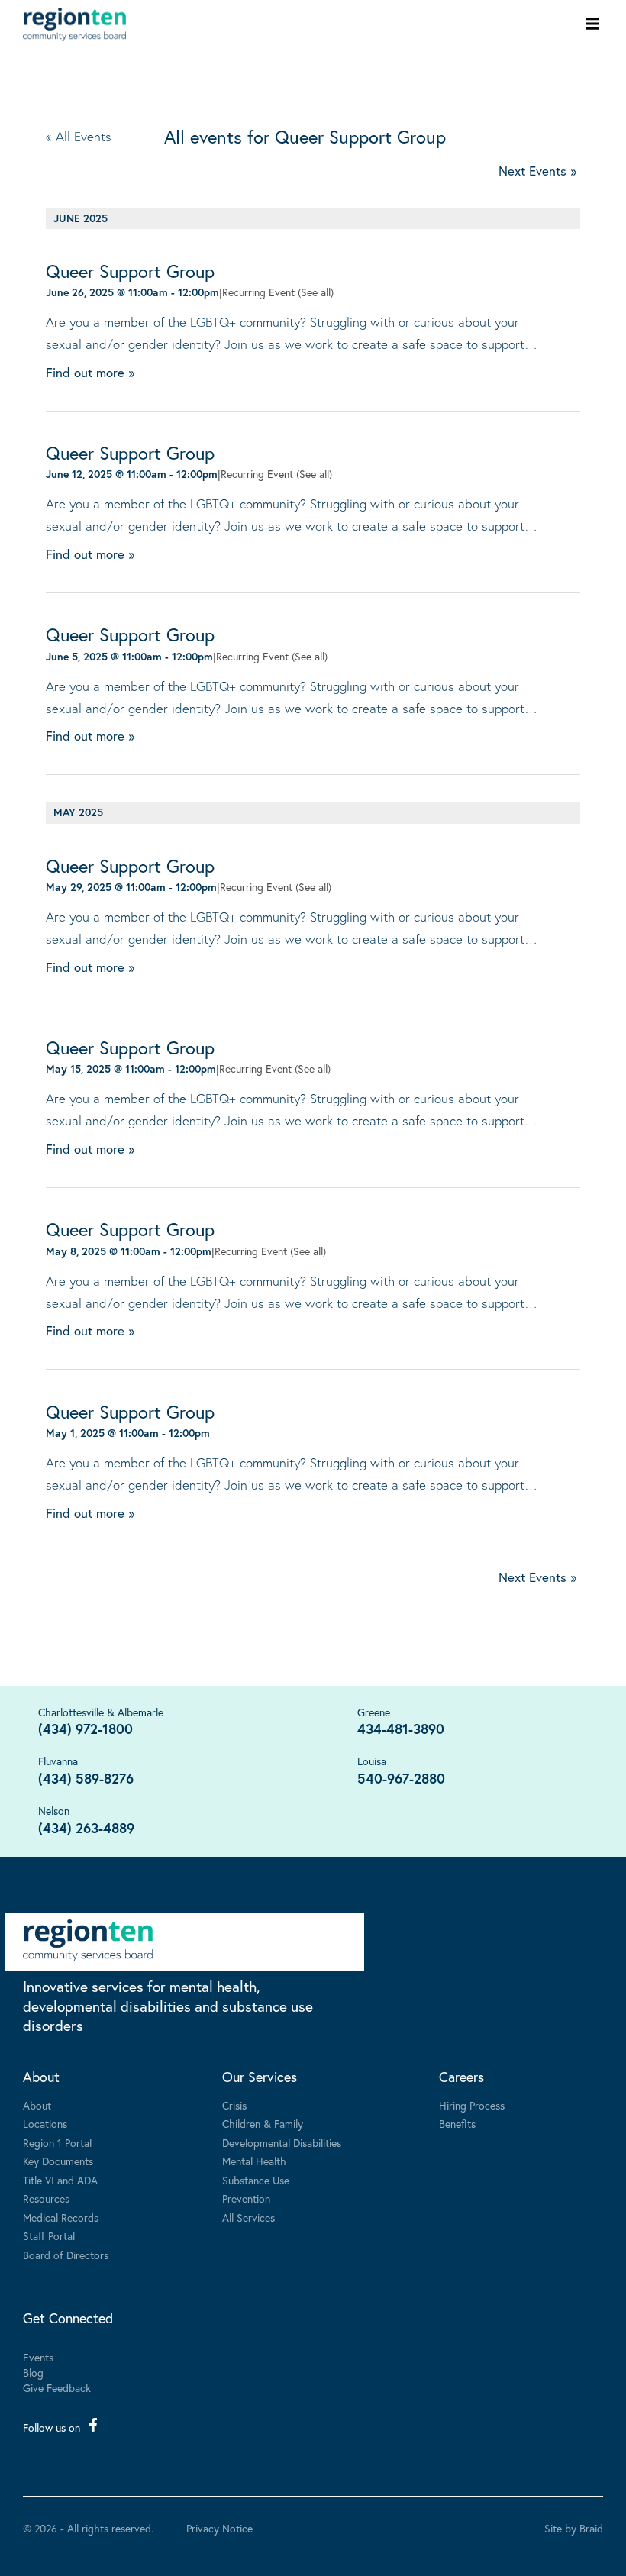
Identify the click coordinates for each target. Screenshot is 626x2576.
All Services (248, 2218)
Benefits (457, 2124)
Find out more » (90, 372)
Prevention (246, 2198)
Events (38, 2357)
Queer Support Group (130, 271)
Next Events (537, 171)
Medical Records (61, 2218)
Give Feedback (57, 2388)
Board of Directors (66, 2255)
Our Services (260, 2077)
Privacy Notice (219, 2529)
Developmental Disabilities (282, 2143)
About (41, 2077)
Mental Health (254, 2161)
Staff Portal (49, 2236)
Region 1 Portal (57, 2143)
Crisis (234, 2105)
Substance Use (256, 2180)
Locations (45, 2124)
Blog (33, 2373)
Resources (46, 2198)
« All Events (79, 136)
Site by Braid (574, 2528)
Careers (461, 2077)
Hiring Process (472, 2105)
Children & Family (263, 2124)
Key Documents (58, 2161)
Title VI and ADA (60, 2180)
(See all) (316, 292)
